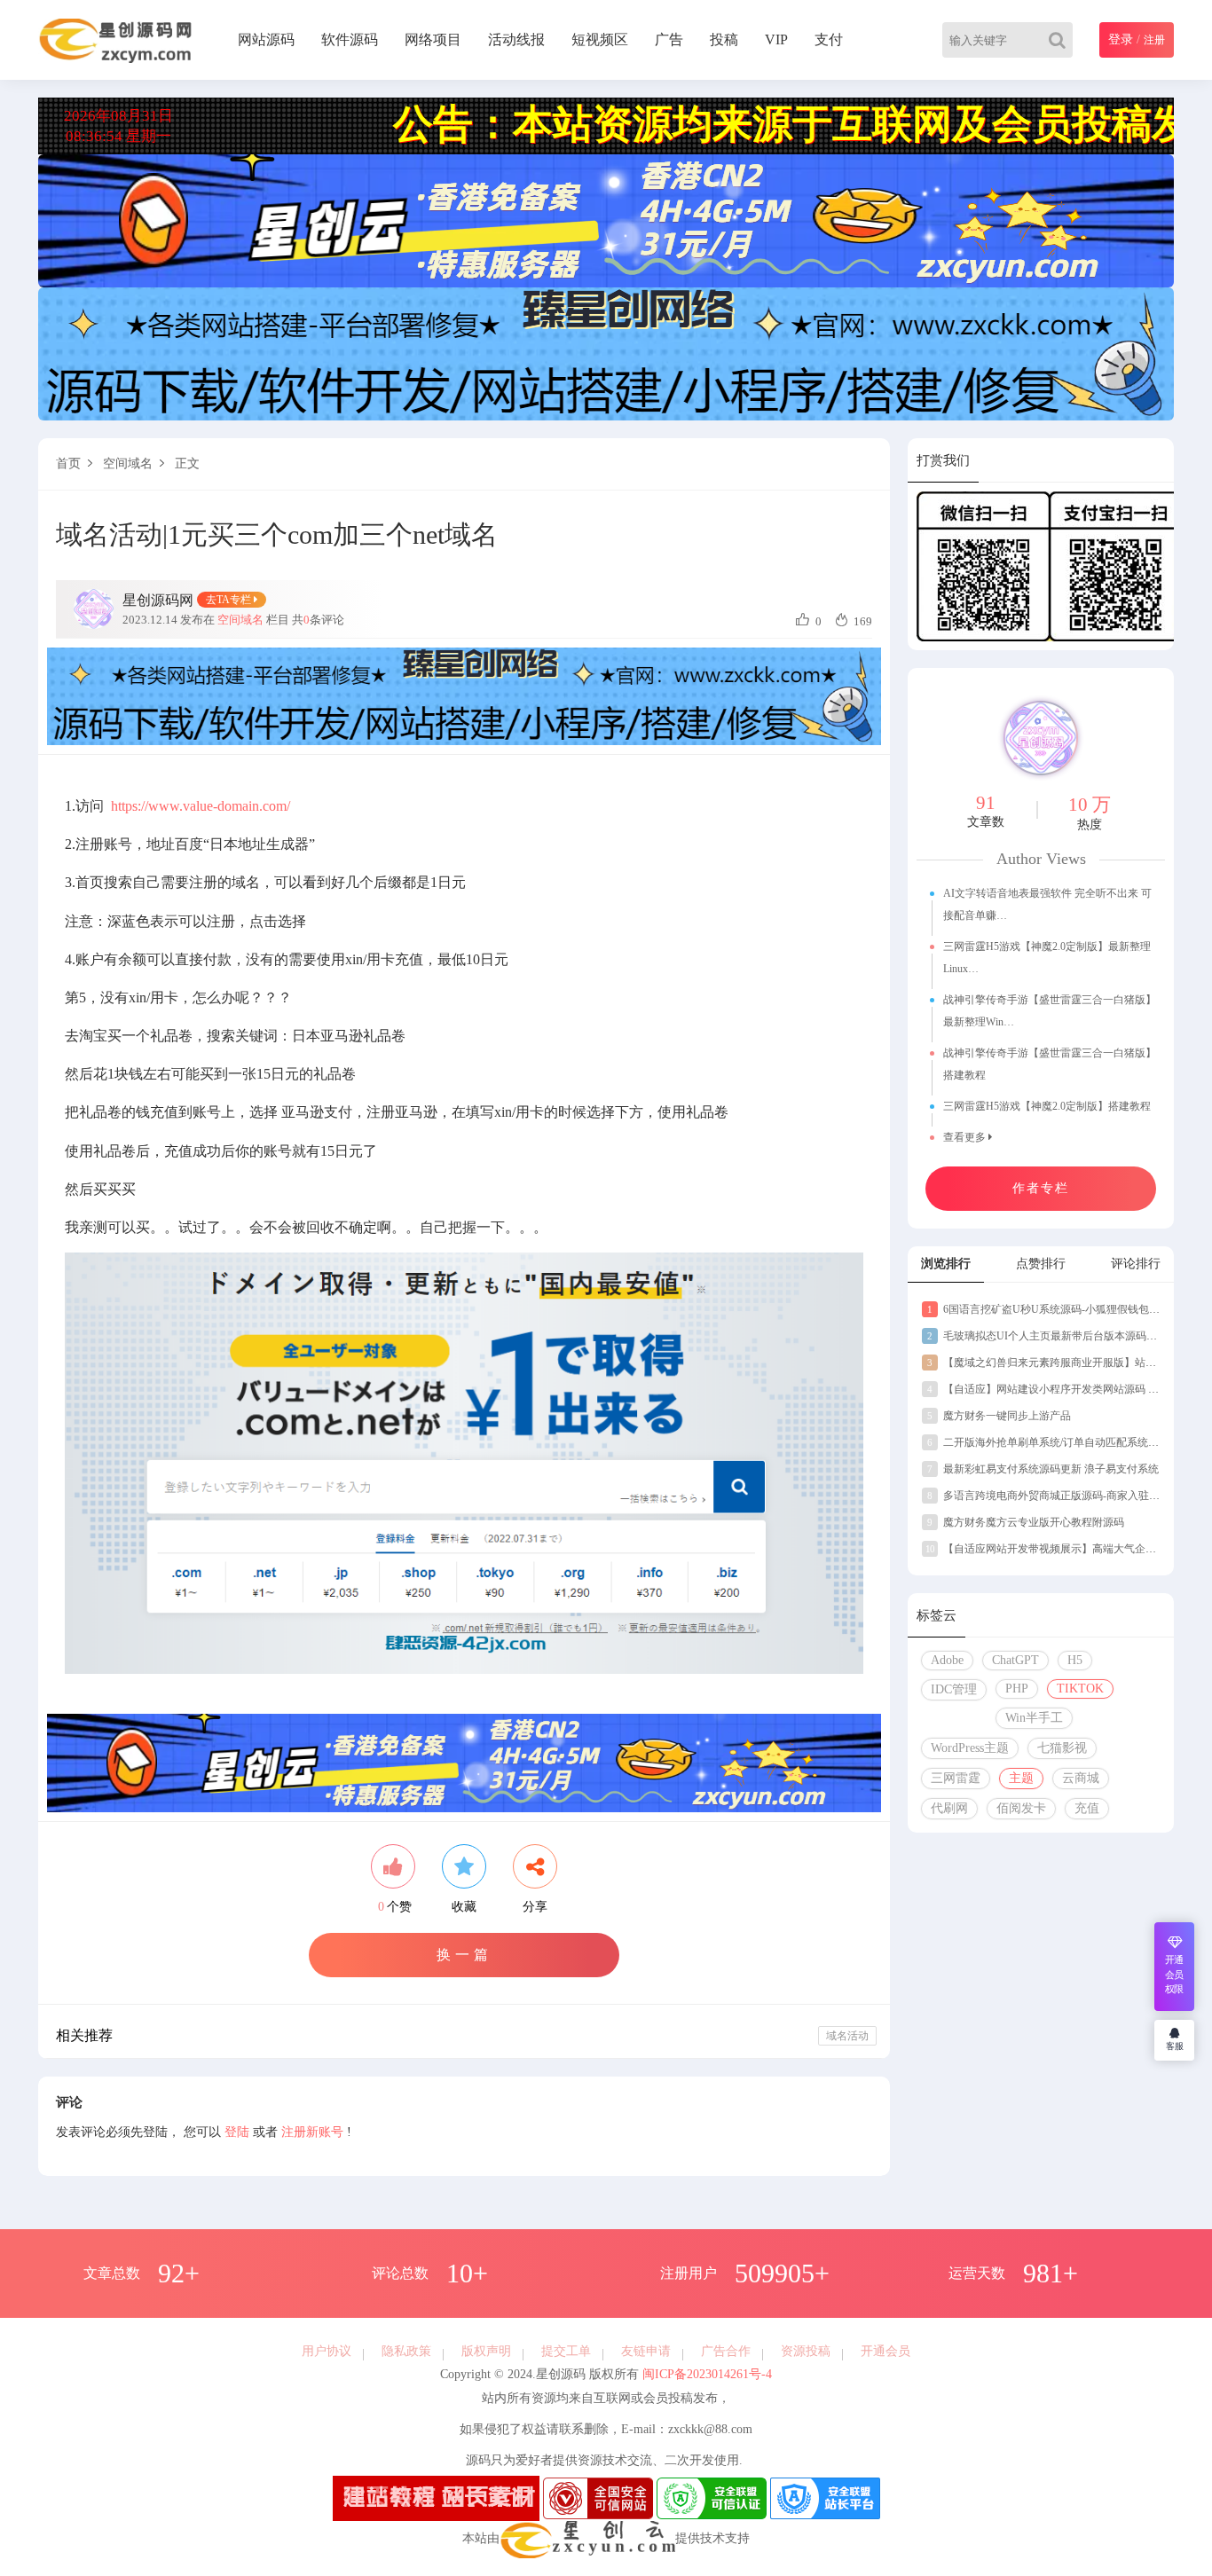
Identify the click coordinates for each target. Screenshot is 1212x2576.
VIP (776, 39)
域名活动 (847, 2036)
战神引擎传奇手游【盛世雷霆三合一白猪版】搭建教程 (1050, 1064)
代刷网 (949, 1808)
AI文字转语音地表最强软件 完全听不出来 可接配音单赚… (1047, 904)
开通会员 (885, 2351)
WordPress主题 (970, 1748)
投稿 (724, 39)
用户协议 (327, 2351)
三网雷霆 (956, 1778)
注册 (1154, 40)
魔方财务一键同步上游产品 (999, 1416)
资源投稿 (806, 2351)
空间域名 (128, 463)
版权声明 (486, 2351)
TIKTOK (1080, 1689)
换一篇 (464, 1955)
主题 (1021, 1778)
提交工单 (566, 2351)
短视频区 (600, 39)
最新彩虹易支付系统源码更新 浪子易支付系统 (1043, 1469)
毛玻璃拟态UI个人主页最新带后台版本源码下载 (1047, 1336)
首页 (68, 463)
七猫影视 (1062, 1748)
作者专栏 (1041, 1188)
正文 (187, 463)
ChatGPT (1015, 1660)
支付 (829, 39)
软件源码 (350, 39)
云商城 (1081, 1778)
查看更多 (966, 1137)
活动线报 (516, 39)
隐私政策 (406, 2351)
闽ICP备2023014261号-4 (705, 2374)
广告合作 (726, 2351)
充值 (1087, 1808)
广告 (669, 39)
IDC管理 (954, 1689)
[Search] (1061, 40)
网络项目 (433, 39)
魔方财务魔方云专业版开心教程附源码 (1026, 1522)
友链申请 (646, 2351)
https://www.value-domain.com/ (201, 806)
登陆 (237, 2132)
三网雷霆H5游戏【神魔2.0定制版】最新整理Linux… (1047, 958)
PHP (1017, 1689)
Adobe (947, 1660)
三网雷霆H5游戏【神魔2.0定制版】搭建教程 (1047, 1106)
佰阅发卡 (1021, 1808)
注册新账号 (312, 2132)
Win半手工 (1034, 1718)
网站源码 (266, 39)
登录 (1121, 39)
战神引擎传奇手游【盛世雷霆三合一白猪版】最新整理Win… (1050, 1011)
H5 (1075, 1660)
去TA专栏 (230, 600)
